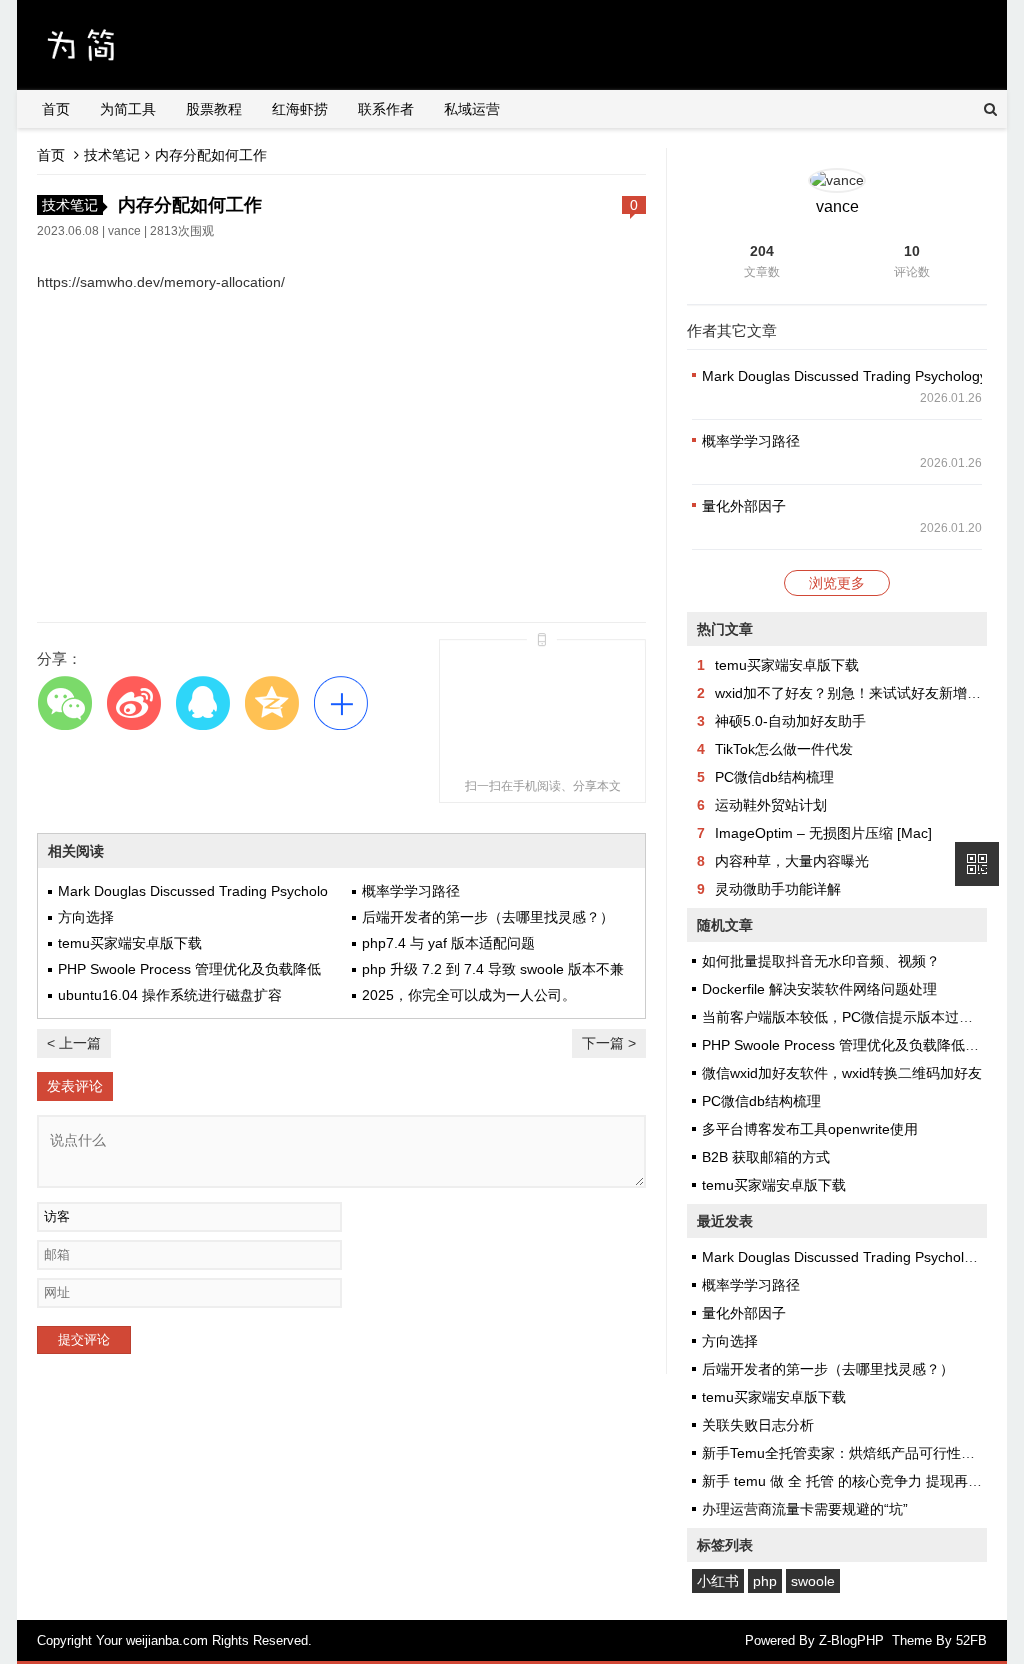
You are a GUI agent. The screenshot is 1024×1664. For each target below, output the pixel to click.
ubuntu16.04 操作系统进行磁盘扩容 (170, 995)
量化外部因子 (744, 506)
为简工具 (128, 109)
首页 (56, 109)
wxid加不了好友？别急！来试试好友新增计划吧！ (869, 693)
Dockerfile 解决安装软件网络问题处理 (819, 989)
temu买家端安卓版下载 (130, 943)
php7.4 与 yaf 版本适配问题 (448, 943)
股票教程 (214, 109)
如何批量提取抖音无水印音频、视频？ (821, 961)
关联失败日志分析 (758, 1425)
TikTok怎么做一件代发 (784, 749)
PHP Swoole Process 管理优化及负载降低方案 (847, 1045)
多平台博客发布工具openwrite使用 (810, 1129)
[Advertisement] (341, 462)
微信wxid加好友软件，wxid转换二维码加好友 (842, 1073)
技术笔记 (112, 155)
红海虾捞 (300, 109)
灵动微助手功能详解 (778, 889)
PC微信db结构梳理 (774, 777)
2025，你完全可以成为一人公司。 (469, 995)
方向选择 (86, 917)
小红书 (718, 1581)
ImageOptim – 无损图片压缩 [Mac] (823, 833)
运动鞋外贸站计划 (771, 805)
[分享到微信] (64, 702)
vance (124, 231)
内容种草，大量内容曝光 (792, 861)
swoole (813, 1581)
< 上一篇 (74, 1043)
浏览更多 (837, 583)
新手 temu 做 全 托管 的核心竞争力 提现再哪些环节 (863, 1481)
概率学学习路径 (411, 891)
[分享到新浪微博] (133, 702)
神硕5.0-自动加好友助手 (790, 721)
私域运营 (472, 109)
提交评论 (84, 1339)
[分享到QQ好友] (202, 702)
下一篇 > (609, 1043)
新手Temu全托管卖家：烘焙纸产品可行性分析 (845, 1453)
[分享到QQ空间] (271, 702)
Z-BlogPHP (851, 1640)
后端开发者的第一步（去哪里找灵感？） (488, 917)
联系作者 (386, 109)
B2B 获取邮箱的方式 (766, 1157)
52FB (971, 1640)
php (765, 1581)
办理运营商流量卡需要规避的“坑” (805, 1509)
